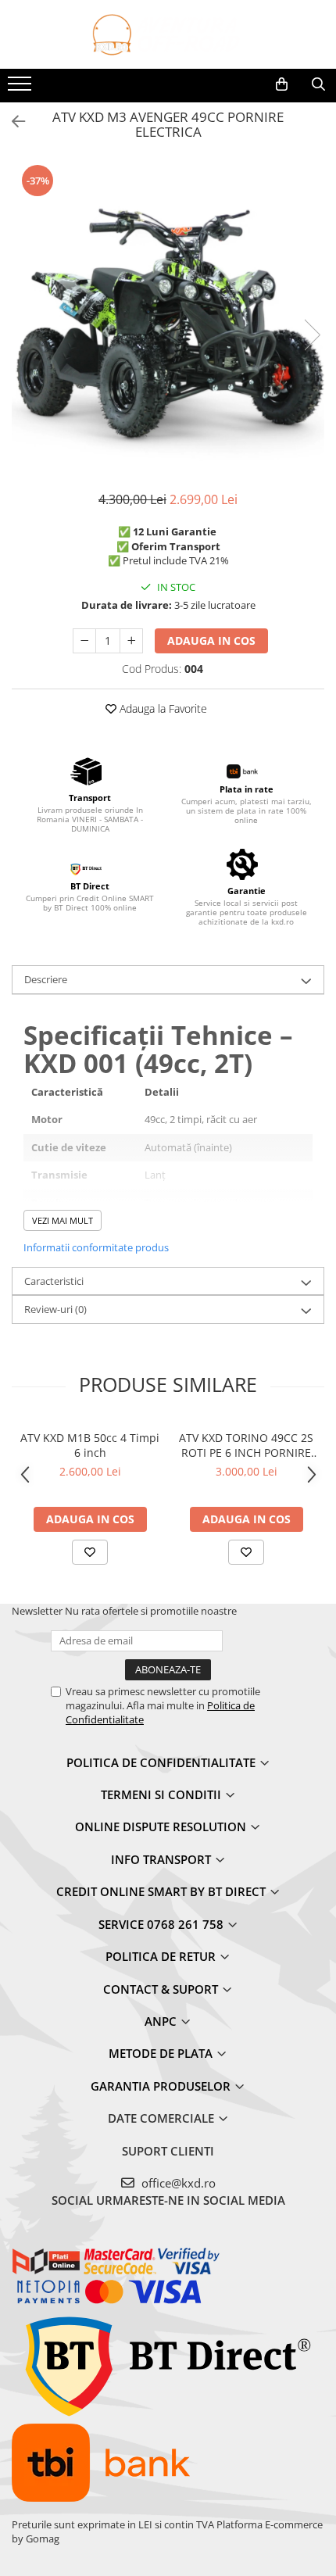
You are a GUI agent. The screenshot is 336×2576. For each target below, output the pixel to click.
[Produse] (21, 88)
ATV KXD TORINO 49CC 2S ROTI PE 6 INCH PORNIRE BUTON (246, 1445)
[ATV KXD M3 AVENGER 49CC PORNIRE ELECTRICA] (168, 319)
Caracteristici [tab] (54, 1281)
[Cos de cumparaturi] (282, 84)
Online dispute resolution (162, 1826)
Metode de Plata (162, 2053)
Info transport (163, 1859)
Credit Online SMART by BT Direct (163, 1891)
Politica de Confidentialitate (163, 1762)
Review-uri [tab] (55, 1309)
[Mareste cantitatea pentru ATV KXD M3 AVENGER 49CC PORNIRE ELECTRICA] (131, 641)
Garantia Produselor (162, 2086)
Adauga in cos (211, 640)
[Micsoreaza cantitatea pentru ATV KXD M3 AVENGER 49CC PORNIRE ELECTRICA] (84, 641)
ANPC (162, 2021)
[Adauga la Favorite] (90, 1552)
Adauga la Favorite (162, 708)
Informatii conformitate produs (96, 1247)
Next (312, 335)
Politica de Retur (162, 1956)
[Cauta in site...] (318, 84)
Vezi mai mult (63, 1220)
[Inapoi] (12, 122)
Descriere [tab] (46, 979)
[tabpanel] (168, 319)
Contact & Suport (162, 1989)
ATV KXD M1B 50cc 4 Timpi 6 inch (90, 1445)
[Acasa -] (168, 34)
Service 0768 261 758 (163, 1924)
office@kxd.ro (177, 2183)
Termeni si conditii (163, 1794)
